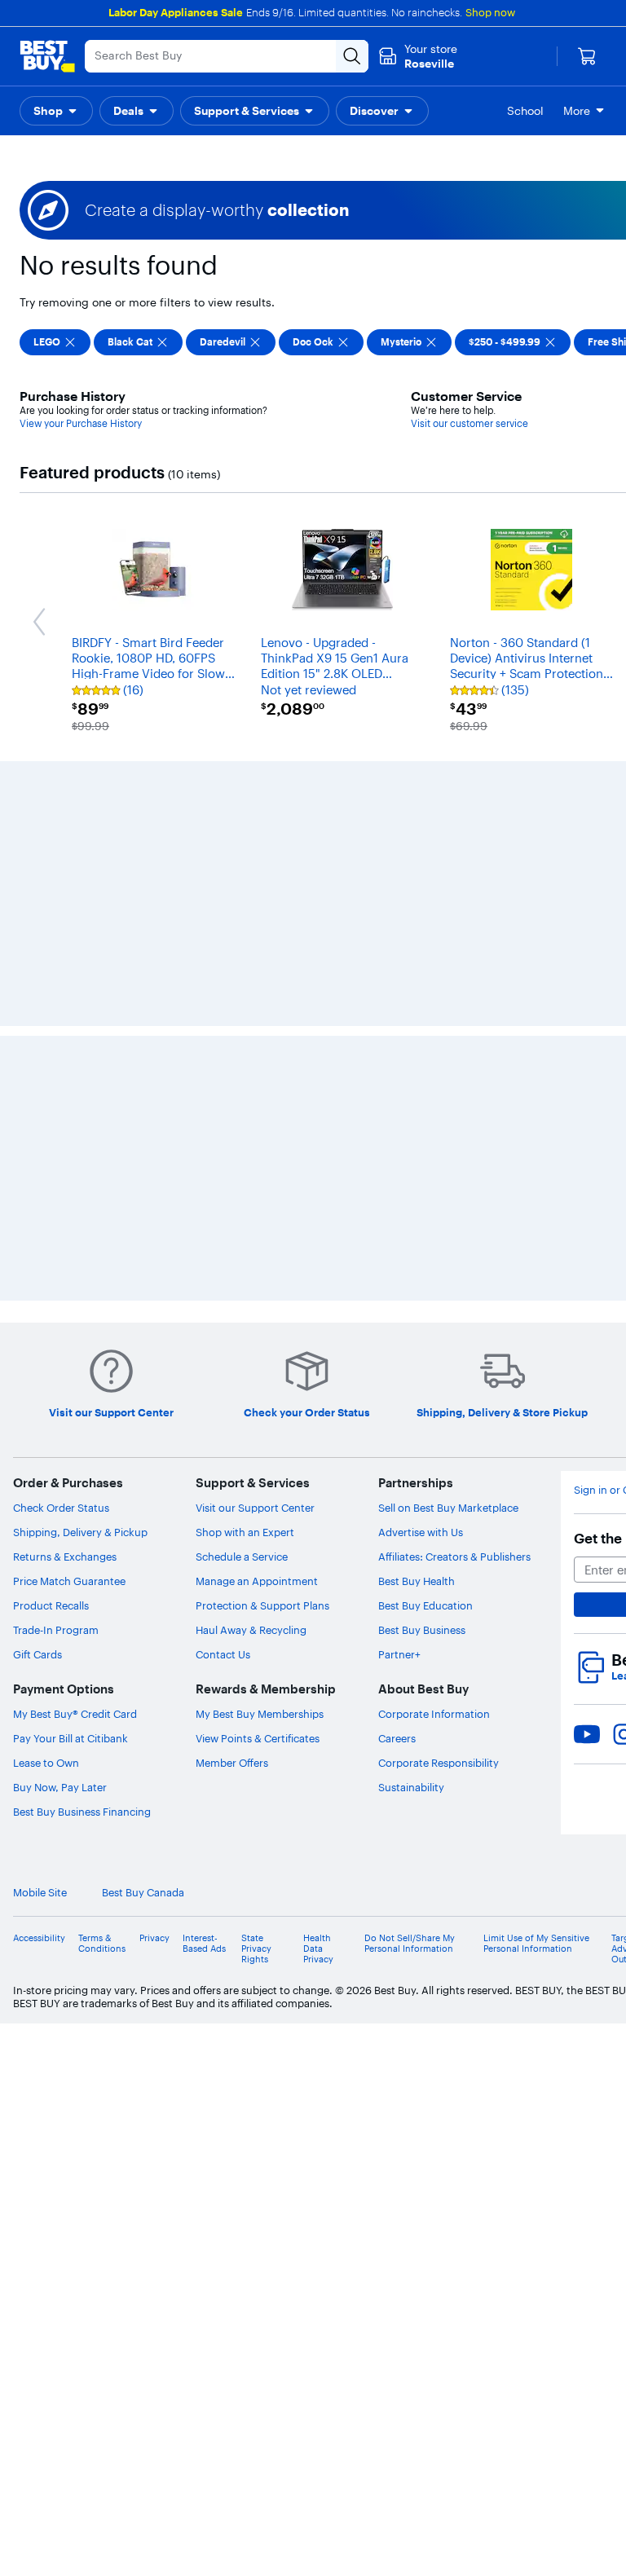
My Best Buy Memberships (260, 1714)
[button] (56, 111)
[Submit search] (352, 56)
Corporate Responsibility (439, 1763)
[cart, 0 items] (587, 56)
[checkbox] (55, 342)
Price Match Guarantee (69, 1581)
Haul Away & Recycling (251, 1630)
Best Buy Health (417, 1581)
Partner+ (399, 1654)
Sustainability (411, 1787)
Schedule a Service (242, 1557)
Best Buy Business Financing (82, 1812)
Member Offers (232, 1763)
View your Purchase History (81, 423)
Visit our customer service (469, 423)
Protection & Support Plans (262, 1605)
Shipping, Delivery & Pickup (80, 1532)
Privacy (154, 1938)
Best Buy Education (425, 1605)
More (577, 111)
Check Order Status (61, 1508)
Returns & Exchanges (65, 1557)
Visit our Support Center (255, 1508)
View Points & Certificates (258, 1738)
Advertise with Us (421, 1532)
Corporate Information (434, 1714)
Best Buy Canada (143, 1893)
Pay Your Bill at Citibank (71, 1738)
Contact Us (223, 1654)
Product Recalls (51, 1605)
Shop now (490, 12)
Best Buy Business (422, 1630)
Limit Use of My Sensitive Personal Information (536, 1944)
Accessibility (39, 1938)
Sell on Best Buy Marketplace (448, 1508)
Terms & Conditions (102, 1944)
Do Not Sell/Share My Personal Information (410, 1944)
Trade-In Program (56, 1630)
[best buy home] (47, 56)
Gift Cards (37, 1654)
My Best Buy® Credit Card (75, 1714)
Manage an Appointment (257, 1581)
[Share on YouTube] (587, 1734)
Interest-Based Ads (204, 1944)
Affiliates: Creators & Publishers (454, 1557)
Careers (397, 1738)
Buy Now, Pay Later (60, 1787)
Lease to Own (46, 1763)
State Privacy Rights (256, 1949)
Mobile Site (40, 1893)
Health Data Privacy (318, 1949)
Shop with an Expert (245, 1532)
